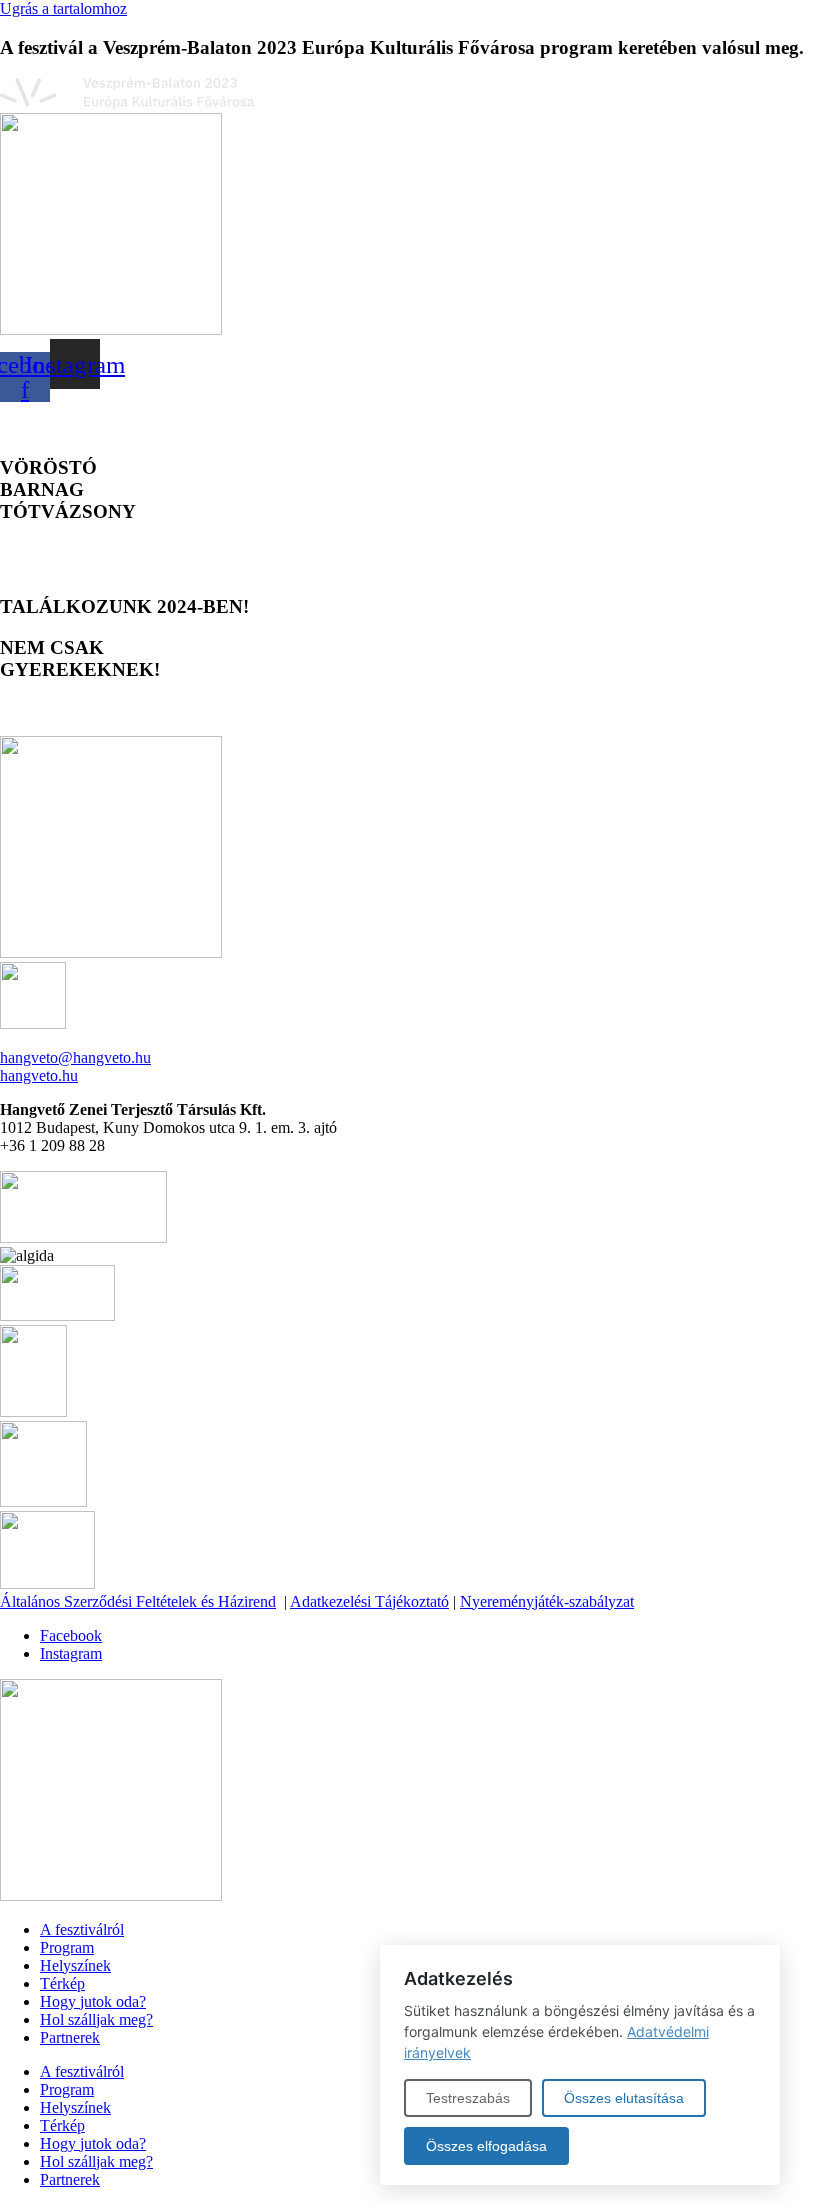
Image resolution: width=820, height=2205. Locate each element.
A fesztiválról (82, 1929)
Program (67, 1947)
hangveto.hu (39, 1075)
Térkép (62, 1983)
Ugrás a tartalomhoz (63, 8)
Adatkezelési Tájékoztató (369, 1601)
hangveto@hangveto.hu (75, 1057)
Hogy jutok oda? (93, 2001)
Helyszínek (75, 1965)
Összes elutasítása (624, 2098)
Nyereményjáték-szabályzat (547, 1601)
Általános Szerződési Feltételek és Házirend (138, 1601)
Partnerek (70, 2037)
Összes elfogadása (486, 2146)
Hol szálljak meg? (96, 2019)
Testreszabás (468, 2098)
